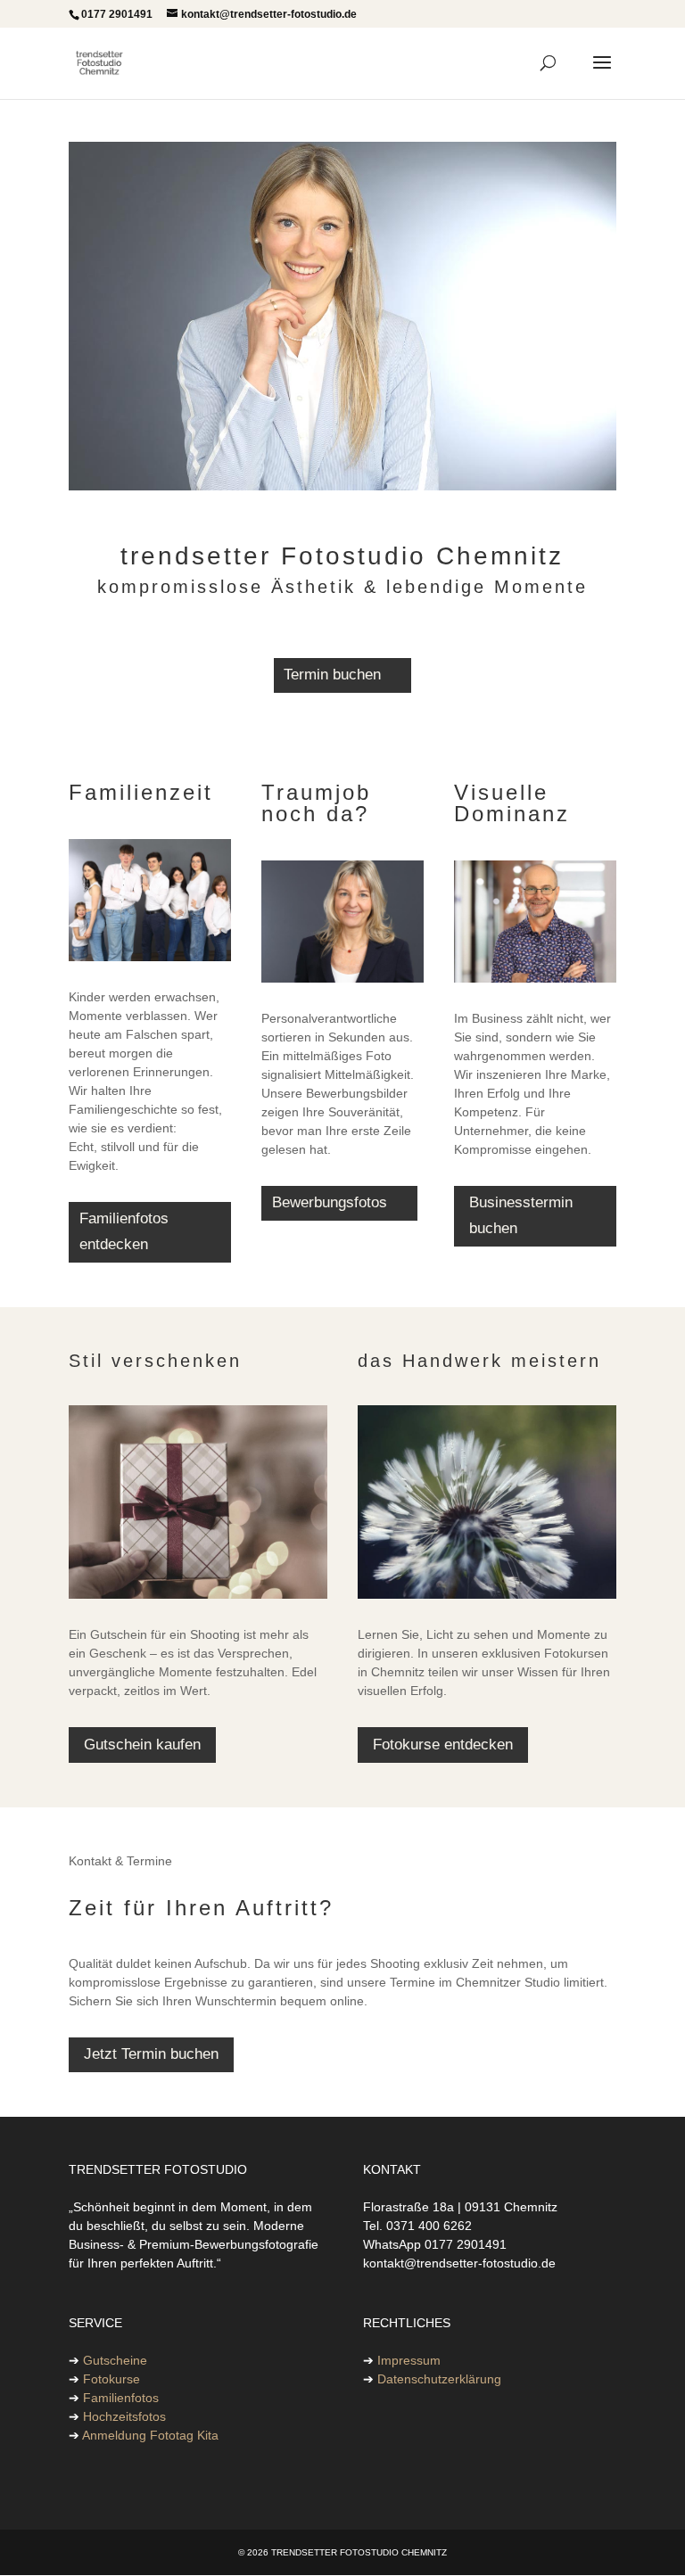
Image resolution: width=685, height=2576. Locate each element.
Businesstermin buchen (521, 1215)
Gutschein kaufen (142, 1745)
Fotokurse (111, 2379)
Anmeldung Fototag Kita (150, 2435)
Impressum (409, 2360)
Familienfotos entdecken (124, 1231)
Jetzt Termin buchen (151, 2054)
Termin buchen (332, 675)
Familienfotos (121, 2398)
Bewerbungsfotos (330, 1202)
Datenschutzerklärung (439, 2379)
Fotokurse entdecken (443, 1745)
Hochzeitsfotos (124, 2416)
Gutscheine (115, 2360)
